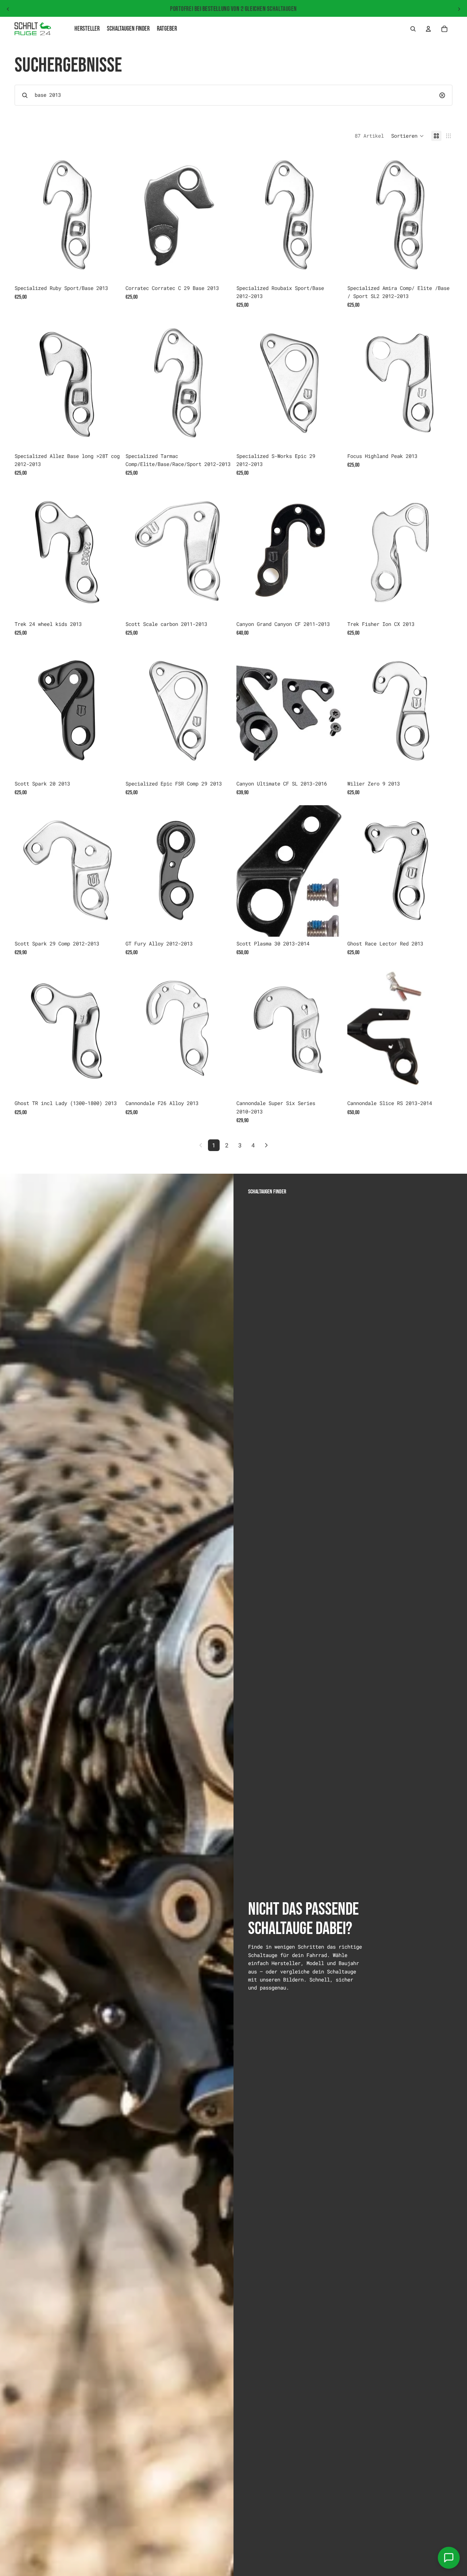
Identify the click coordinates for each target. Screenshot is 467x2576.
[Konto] (428, 29)
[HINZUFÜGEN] (108, 270)
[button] (408, 136)
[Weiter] (266, 1145)
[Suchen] (413, 29)
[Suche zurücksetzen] (442, 95)
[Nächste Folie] (459, 9)
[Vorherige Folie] (8, 9)
